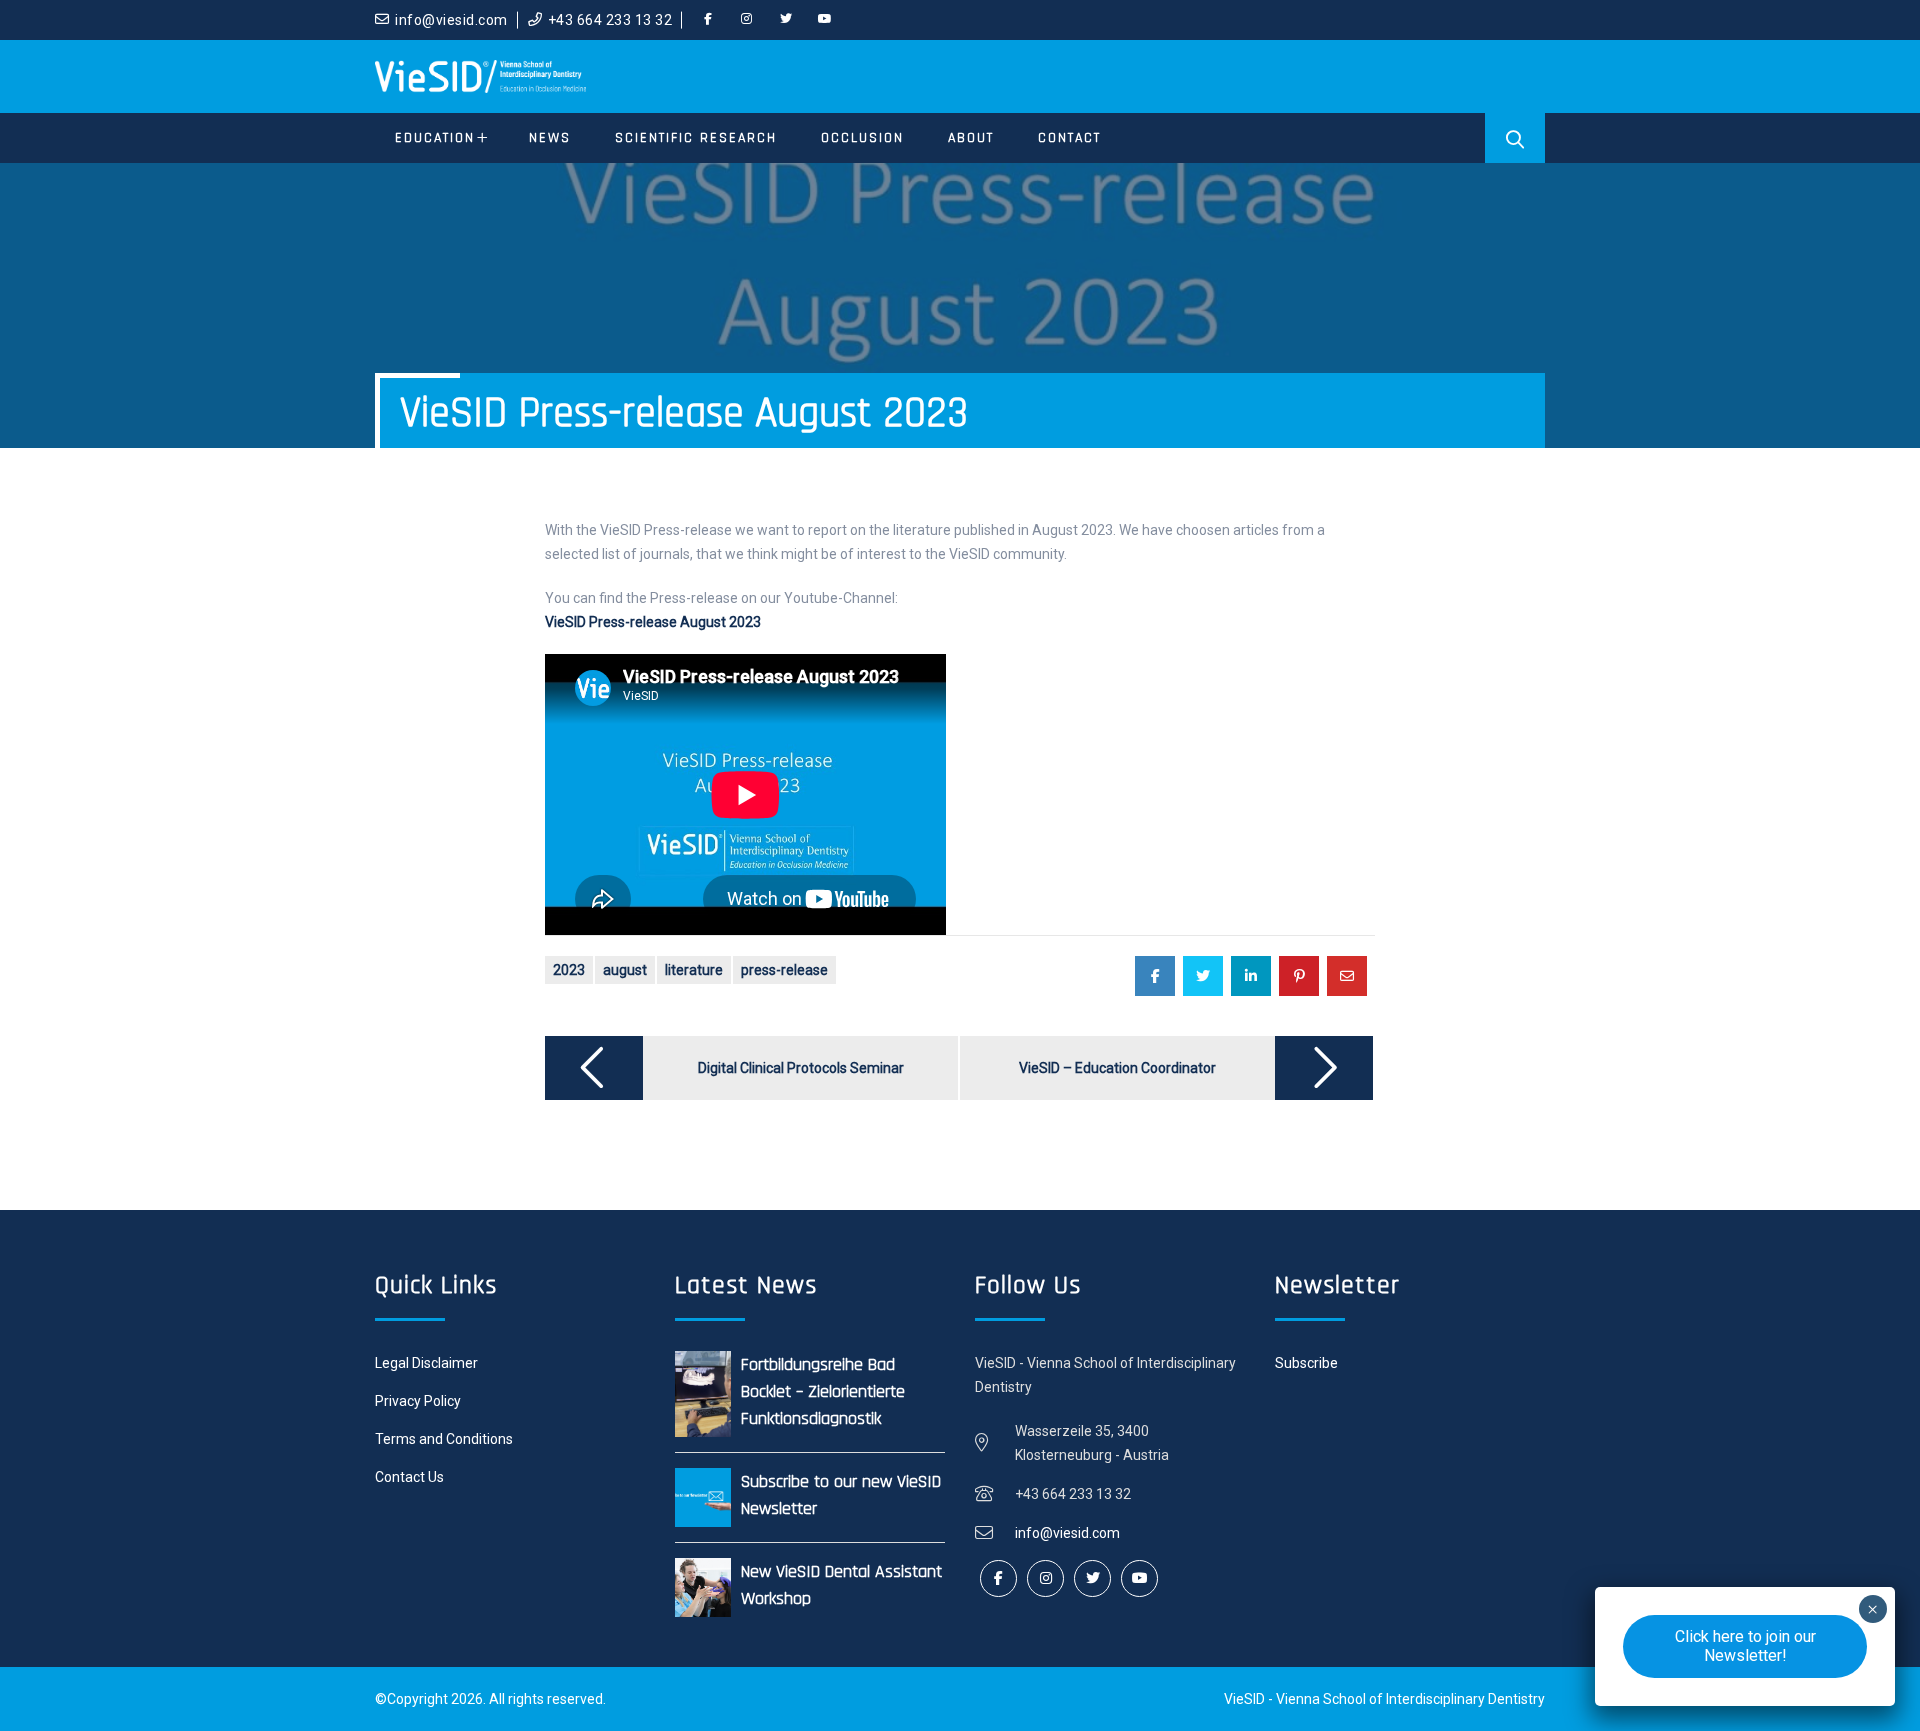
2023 (569, 970)
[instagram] (747, 20)
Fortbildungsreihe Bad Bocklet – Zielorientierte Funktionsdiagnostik (823, 1391)
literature (694, 970)
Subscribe (1306, 1363)
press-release (784, 970)
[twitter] (786, 20)
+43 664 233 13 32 (610, 20)
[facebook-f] (708, 20)
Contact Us (409, 1477)
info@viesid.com (451, 20)
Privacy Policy (418, 1401)
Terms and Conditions (444, 1439)
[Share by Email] (1347, 976)
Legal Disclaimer (426, 1363)
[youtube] (825, 20)
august (625, 970)
